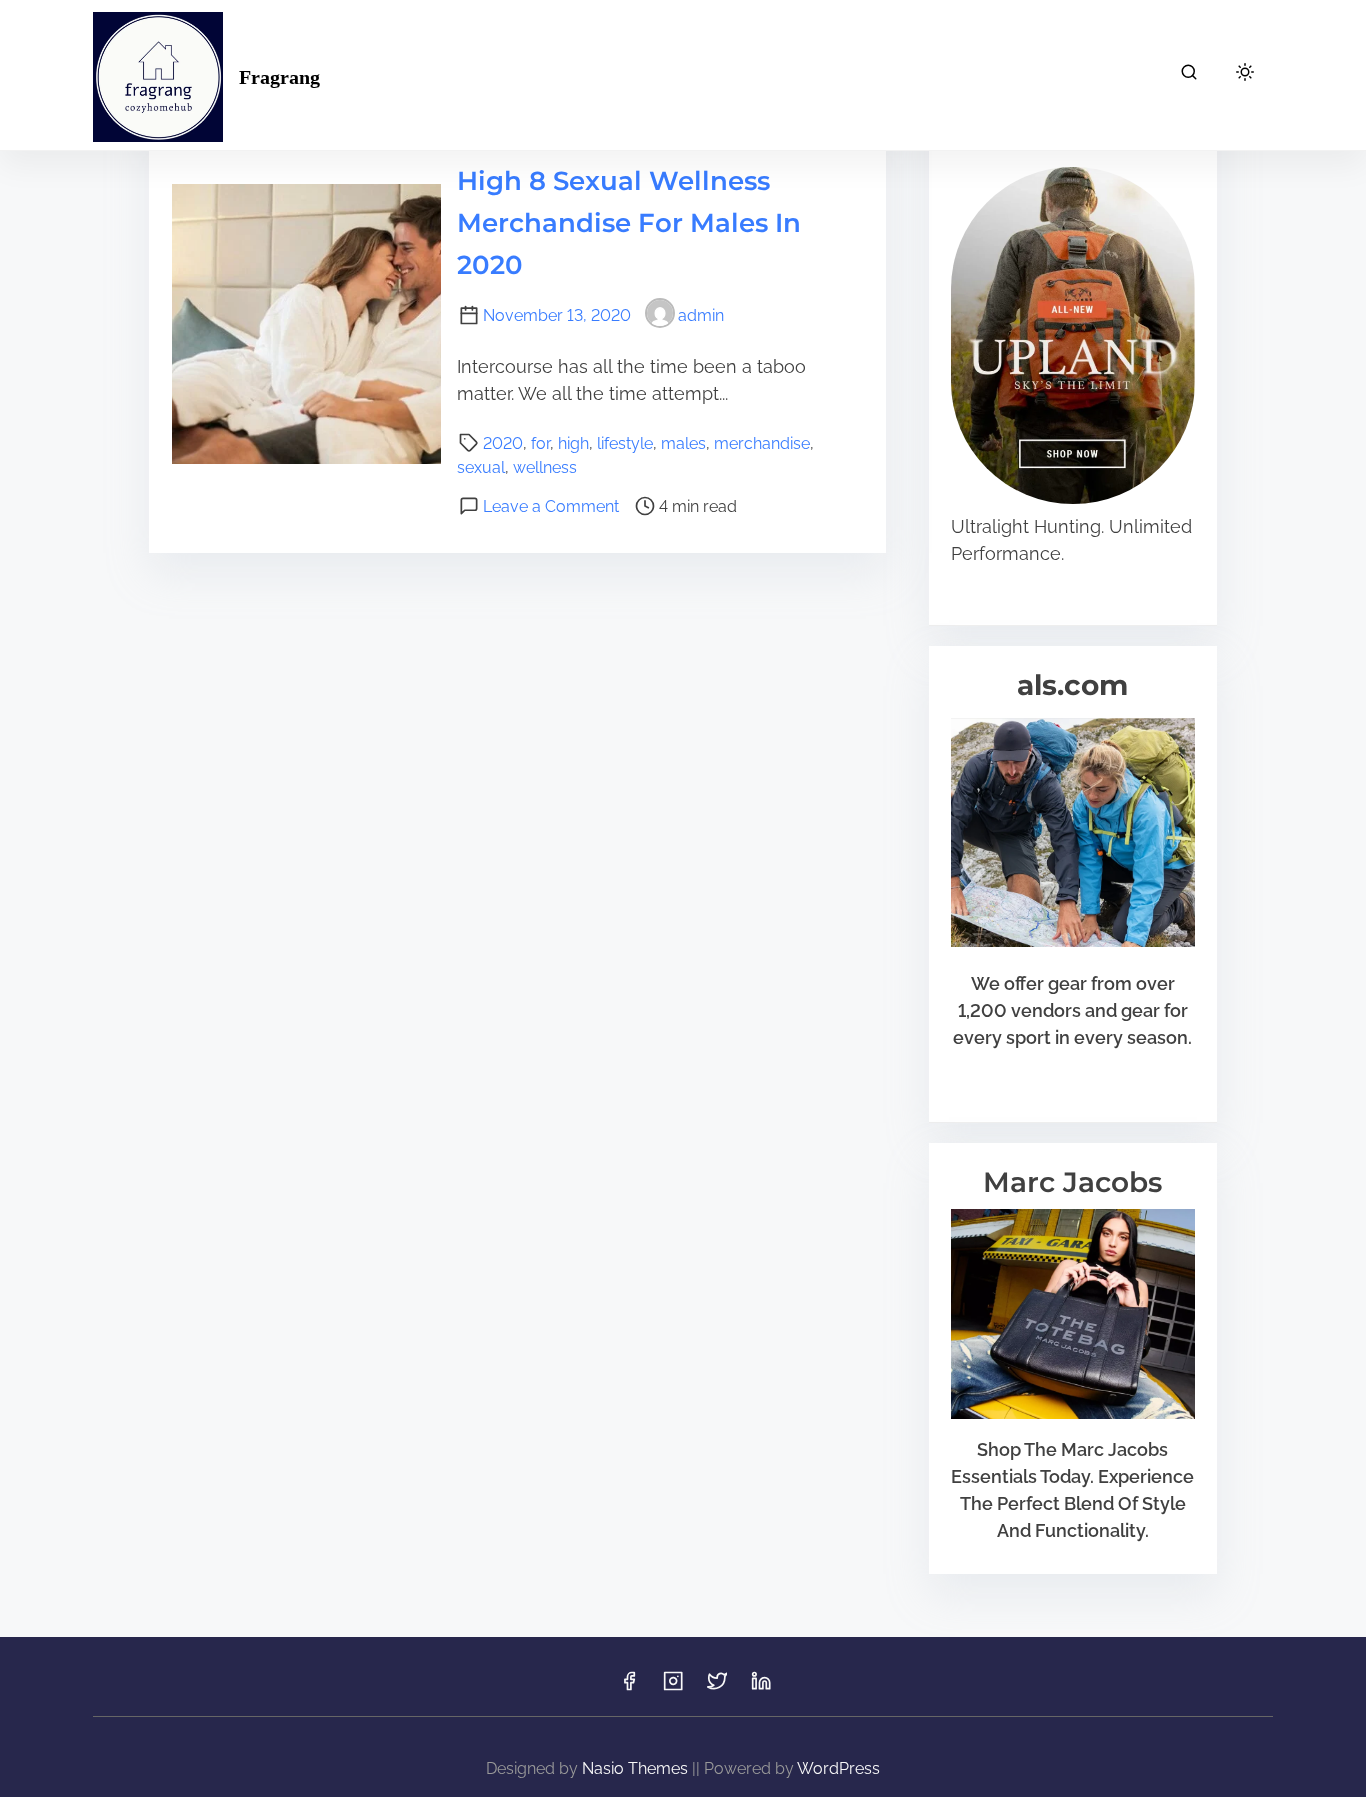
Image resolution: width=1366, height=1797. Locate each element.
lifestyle (625, 443)
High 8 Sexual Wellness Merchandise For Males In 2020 (629, 223)
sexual (481, 467)
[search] (1189, 75)
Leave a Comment (551, 506)
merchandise (762, 443)
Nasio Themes (637, 1768)
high (573, 443)
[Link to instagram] (673, 1687)
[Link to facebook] (629, 1687)
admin (701, 315)
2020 (503, 443)
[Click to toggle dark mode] (1245, 73)
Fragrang (279, 77)
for (540, 443)
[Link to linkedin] (761, 1687)
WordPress (838, 1768)
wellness (545, 467)
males (683, 443)
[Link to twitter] (717, 1687)
